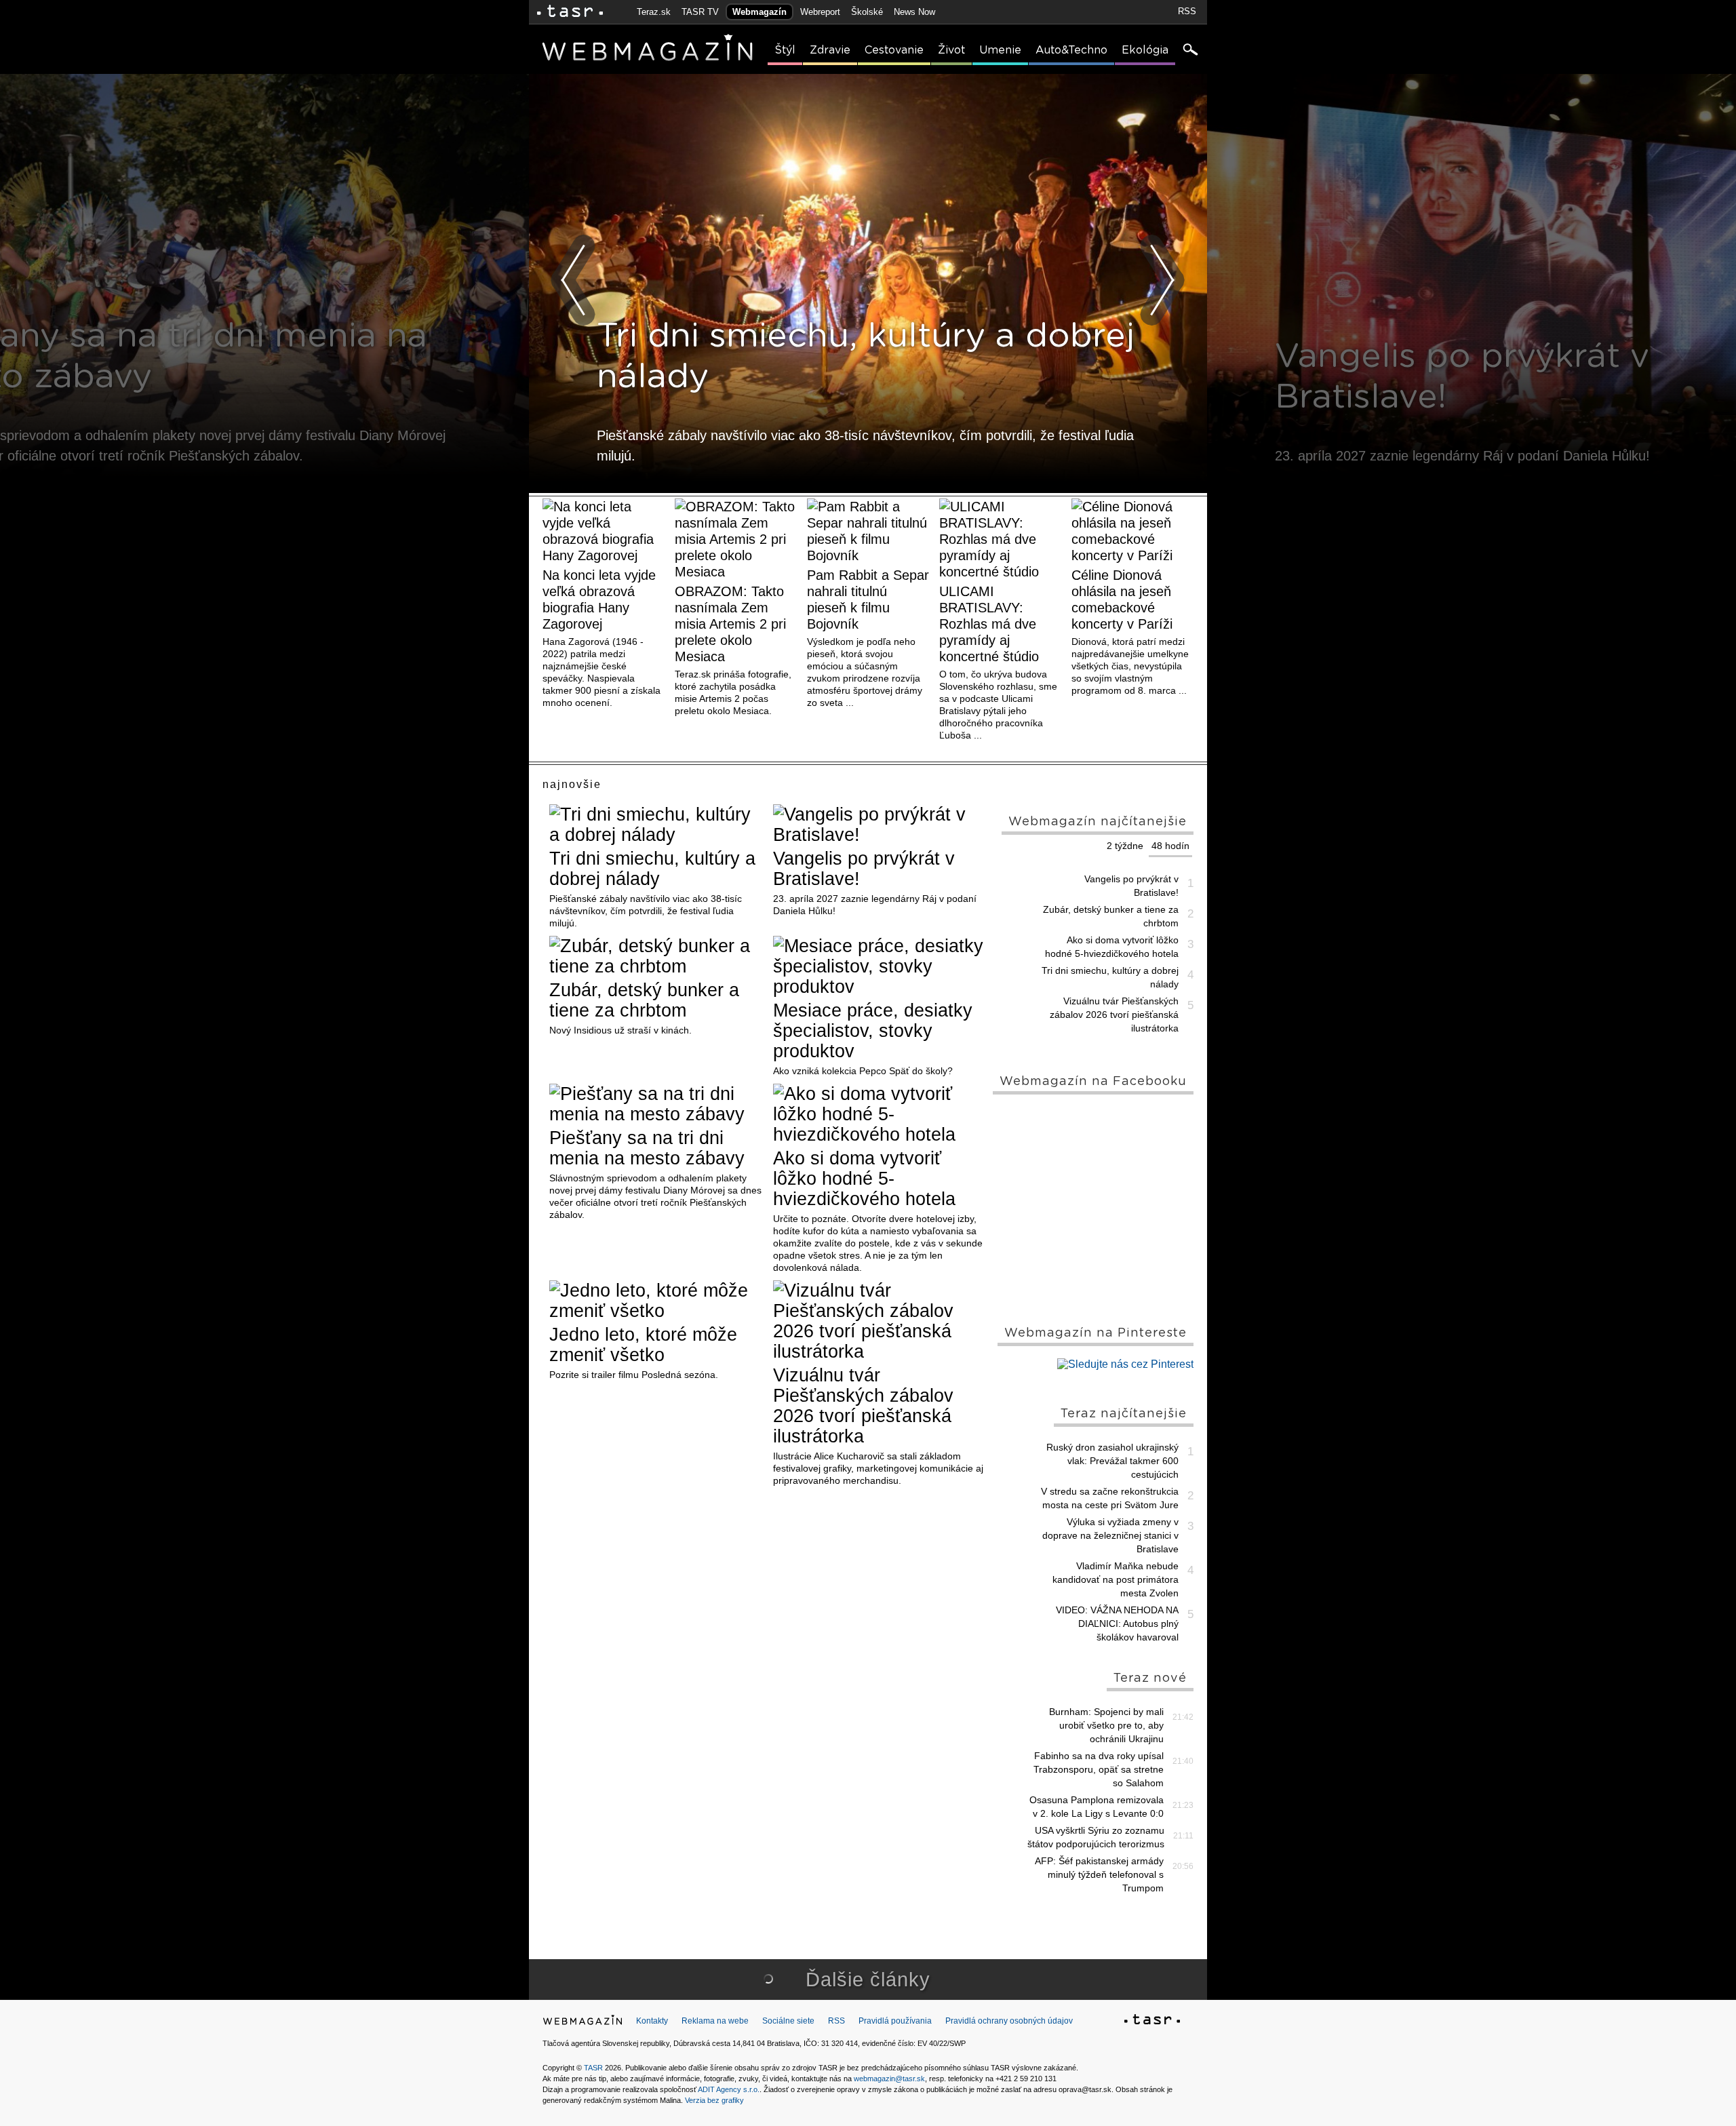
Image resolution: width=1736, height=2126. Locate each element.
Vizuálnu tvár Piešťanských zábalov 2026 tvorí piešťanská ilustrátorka (863, 1406)
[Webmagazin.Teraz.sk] (583, 2023)
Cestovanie (894, 50)
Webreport (820, 12)
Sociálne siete (788, 2021)
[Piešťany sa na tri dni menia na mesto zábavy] (656, 1104)
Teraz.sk (654, 12)
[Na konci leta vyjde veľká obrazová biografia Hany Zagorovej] (604, 531)
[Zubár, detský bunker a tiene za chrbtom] (656, 956)
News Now (914, 12)
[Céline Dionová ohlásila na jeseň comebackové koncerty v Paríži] (1132, 531)
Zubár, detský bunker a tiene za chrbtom (644, 1000)
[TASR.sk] (570, 12)
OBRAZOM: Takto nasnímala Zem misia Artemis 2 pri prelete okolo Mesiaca (730, 624)
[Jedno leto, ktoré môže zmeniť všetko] (656, 1301)
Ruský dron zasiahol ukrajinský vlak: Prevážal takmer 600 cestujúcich (1112, 1461)
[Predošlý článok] (574, 280)
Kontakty (652, 2021)
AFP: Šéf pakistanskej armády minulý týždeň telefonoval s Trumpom (1099, 1874)
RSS (1187, 11)
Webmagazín (759, 12)
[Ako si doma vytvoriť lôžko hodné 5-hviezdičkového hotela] (880, 1114)
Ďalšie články (868, 1980)
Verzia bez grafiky (714, 2100)
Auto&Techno (1071, 50)
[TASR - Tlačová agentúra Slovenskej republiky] (1152, 2022)
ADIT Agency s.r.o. (729, 2089)
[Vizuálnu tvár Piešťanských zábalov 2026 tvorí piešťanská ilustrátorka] (880, 1321)
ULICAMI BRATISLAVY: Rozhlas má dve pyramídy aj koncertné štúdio (989, 624)
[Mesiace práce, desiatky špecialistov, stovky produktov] (880, 966)
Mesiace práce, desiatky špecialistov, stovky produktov (873, 1031)
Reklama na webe (715, 2021)
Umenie (1000, 50)
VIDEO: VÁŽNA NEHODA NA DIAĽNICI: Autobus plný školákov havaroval (1117, 1623)
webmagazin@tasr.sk (889, 2079)
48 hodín (1170, 846)
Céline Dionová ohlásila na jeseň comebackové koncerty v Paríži (1122, 599)
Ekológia (1145, 50)
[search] (1189, 51)
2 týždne (1125, 846)
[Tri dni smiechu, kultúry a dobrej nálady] (656, 825)
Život (951, 50)
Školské (867, 12)
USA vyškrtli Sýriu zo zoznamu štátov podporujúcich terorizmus (1096, 1837)
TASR (593, 2068)
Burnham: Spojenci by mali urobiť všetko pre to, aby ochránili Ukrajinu (1106, 1725)
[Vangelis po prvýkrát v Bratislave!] (880, 825)
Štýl (785, 50)
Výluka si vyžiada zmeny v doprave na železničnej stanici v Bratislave (1110, 1535)
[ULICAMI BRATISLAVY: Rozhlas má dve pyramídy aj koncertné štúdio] (1000, 539)
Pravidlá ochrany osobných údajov (1009, 2021)
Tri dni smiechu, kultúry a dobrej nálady (652, 869)
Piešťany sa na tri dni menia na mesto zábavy (647, 1148)
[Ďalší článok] (1162, 280)
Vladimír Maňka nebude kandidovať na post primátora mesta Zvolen (1116, 1579)
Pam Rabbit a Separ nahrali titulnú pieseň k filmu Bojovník (868, 599)
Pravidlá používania (895, 2021)
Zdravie (830, 50)
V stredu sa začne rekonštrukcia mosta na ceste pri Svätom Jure (1110, 1498)
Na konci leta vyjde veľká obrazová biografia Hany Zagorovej (599, 599)
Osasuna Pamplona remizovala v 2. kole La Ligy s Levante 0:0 (1097, 1807)
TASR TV (700, 12)
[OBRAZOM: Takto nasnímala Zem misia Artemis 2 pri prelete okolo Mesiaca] (736, 539)
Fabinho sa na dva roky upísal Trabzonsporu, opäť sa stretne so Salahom (1099, 1769)
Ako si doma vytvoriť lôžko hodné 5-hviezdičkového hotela (864, 1179)
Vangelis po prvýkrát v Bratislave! (864, 869)
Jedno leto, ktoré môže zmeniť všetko (643, 1345)
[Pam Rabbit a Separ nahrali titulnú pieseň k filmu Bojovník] (868, 531)
